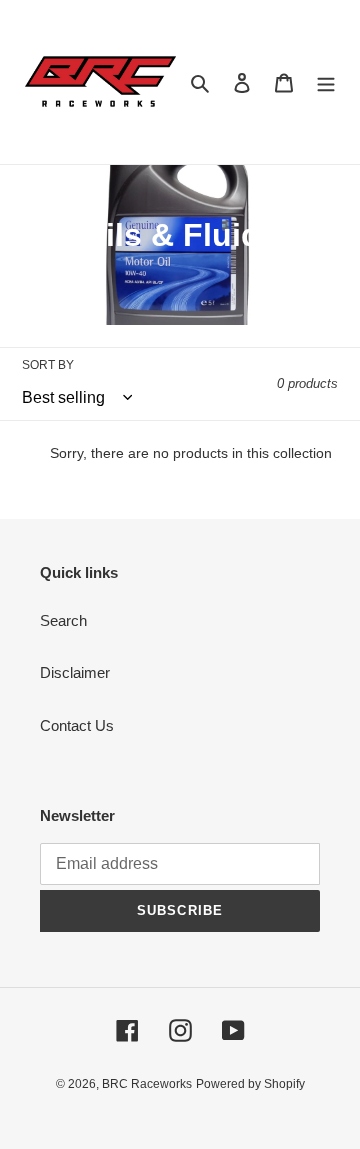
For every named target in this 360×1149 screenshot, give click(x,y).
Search (63, 620)
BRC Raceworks (147, 1084)
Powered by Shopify (250, 1084)
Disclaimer (75, 672)
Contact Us (77, 725)
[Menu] (326, 82)
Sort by (48, 365)
